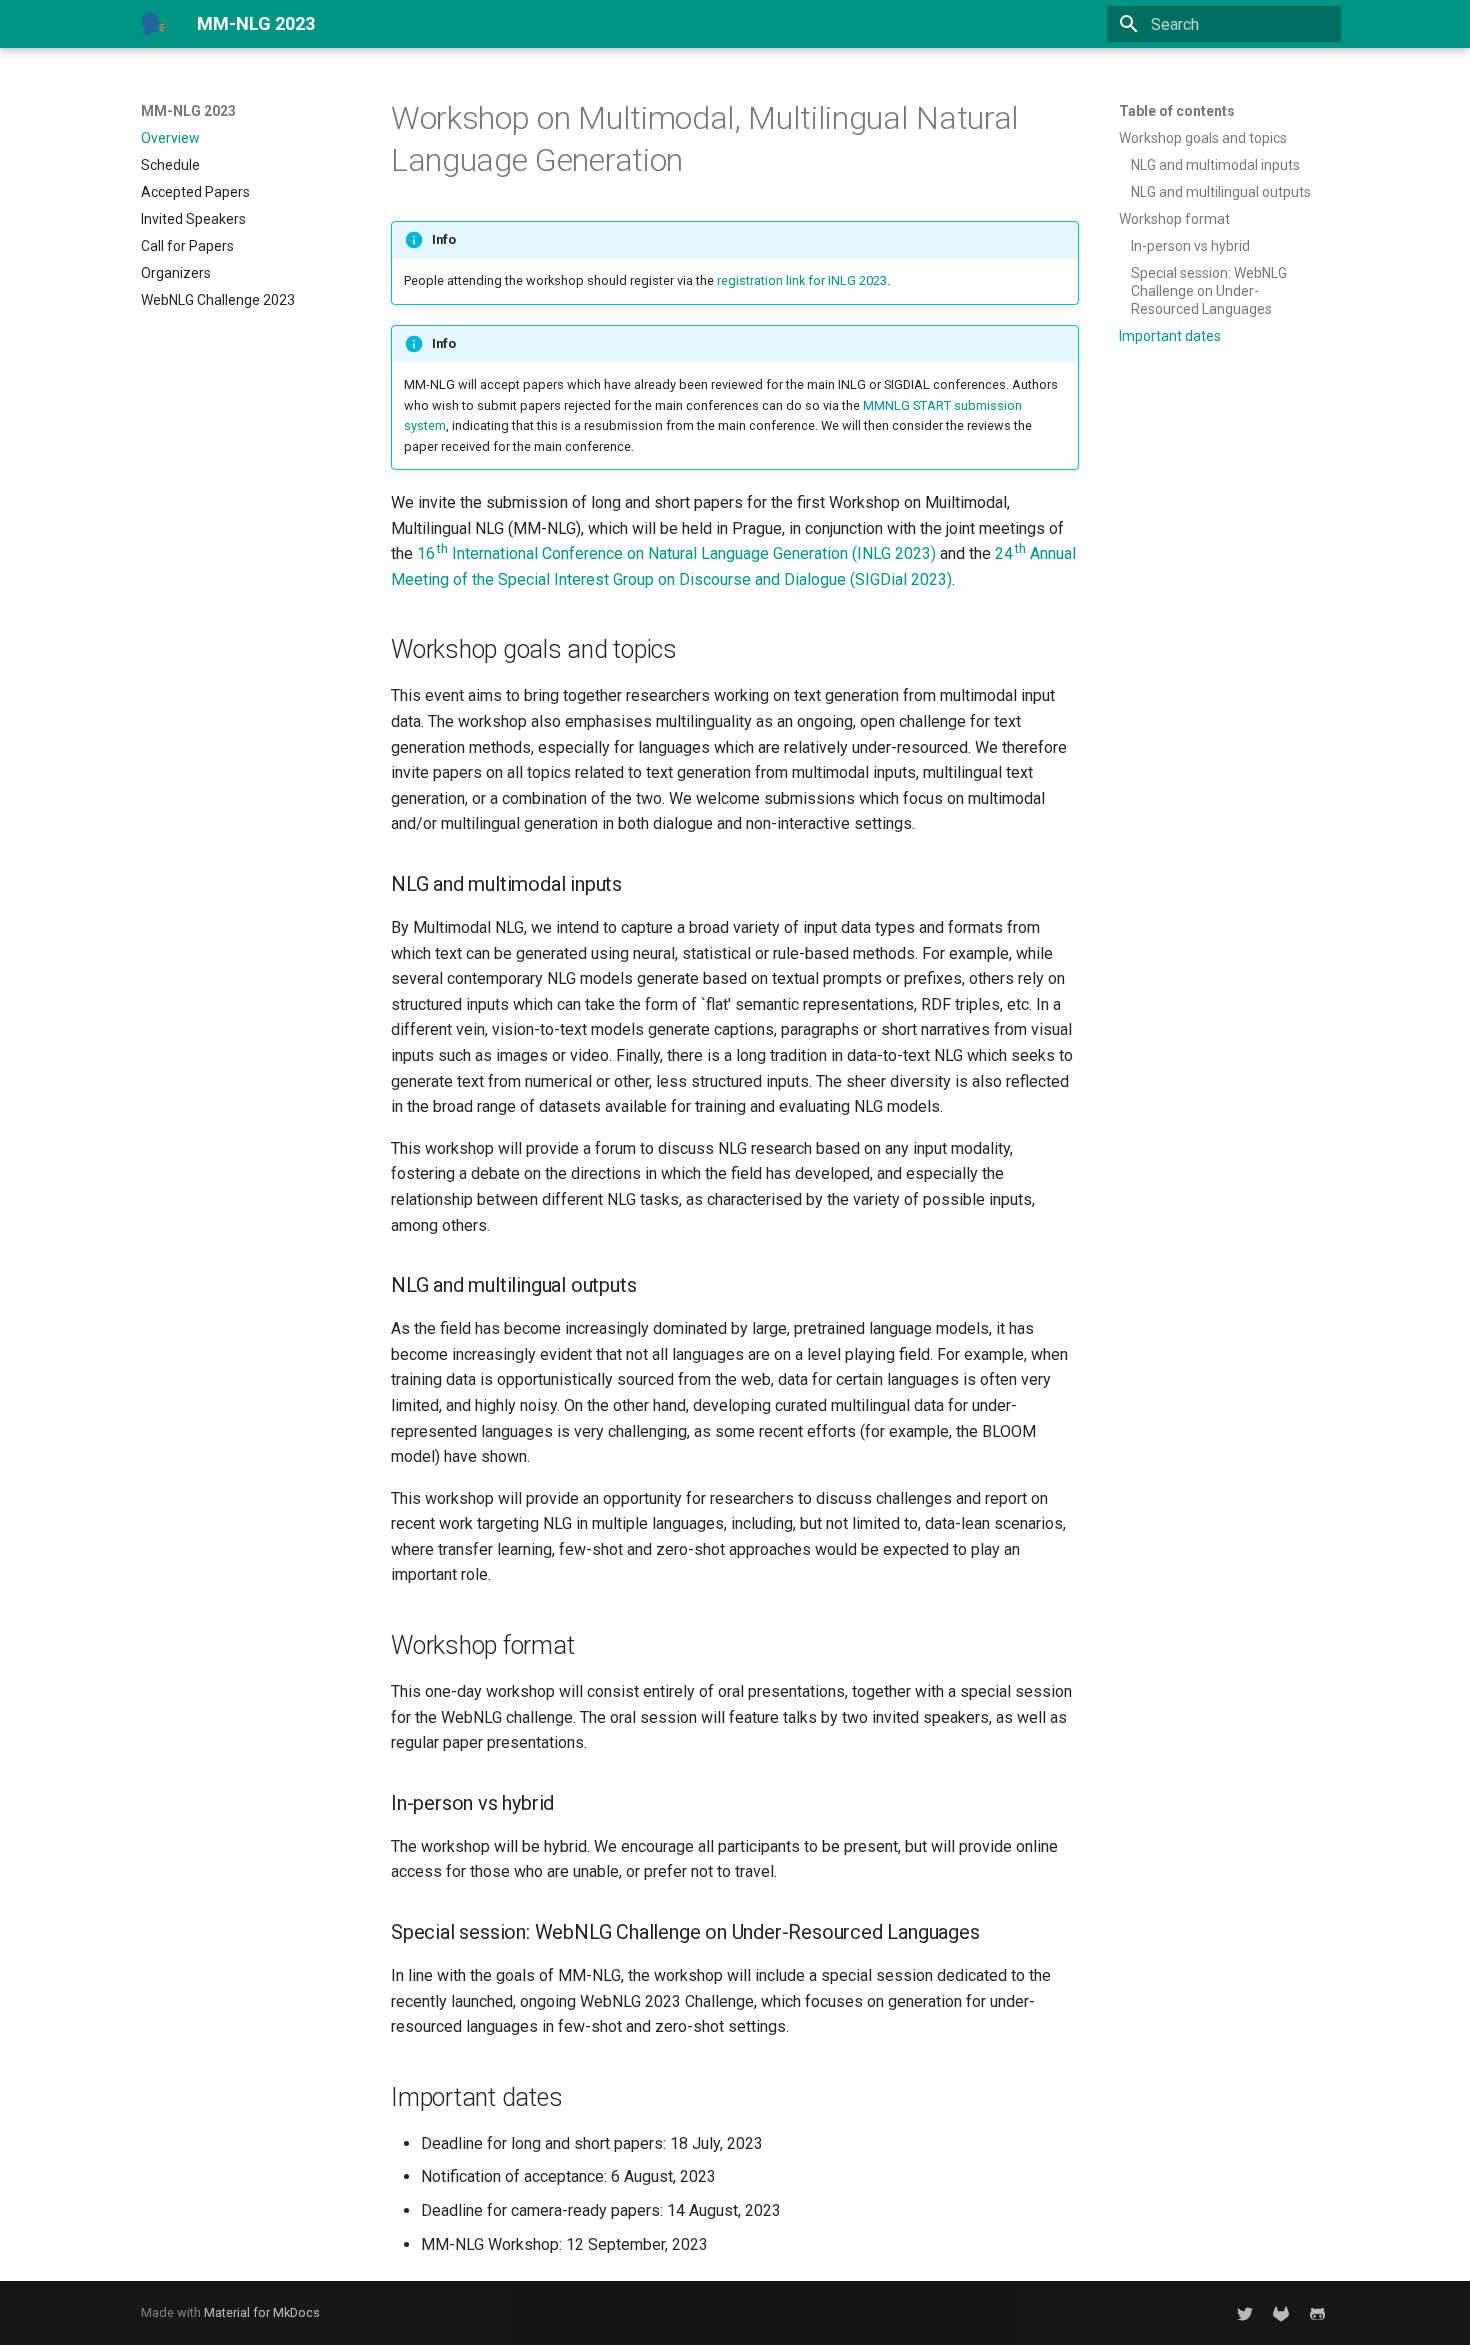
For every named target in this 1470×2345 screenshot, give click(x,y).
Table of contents (1177, 111)
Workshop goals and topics (1203, 138)
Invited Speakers (193, 219)
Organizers (176, 273)
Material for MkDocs (262, 2312)
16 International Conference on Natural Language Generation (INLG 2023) (676, 553)
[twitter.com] (1245, 2313)
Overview (170, 138)
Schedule (170, 165)
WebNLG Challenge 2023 (218, 300)
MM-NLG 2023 (188, 111)
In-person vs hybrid (1190, 246)
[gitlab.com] (1281, 2313)
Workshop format (1174, 219)
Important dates (1170, 336)
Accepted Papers (195, 192)
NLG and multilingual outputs (1221, 192)
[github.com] (1317, 2313)
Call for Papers (187, 246)
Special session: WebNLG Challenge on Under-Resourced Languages (1209, 291)
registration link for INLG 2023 (802, 280)
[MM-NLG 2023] (153, 24)
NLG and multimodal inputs (1215, 165)
